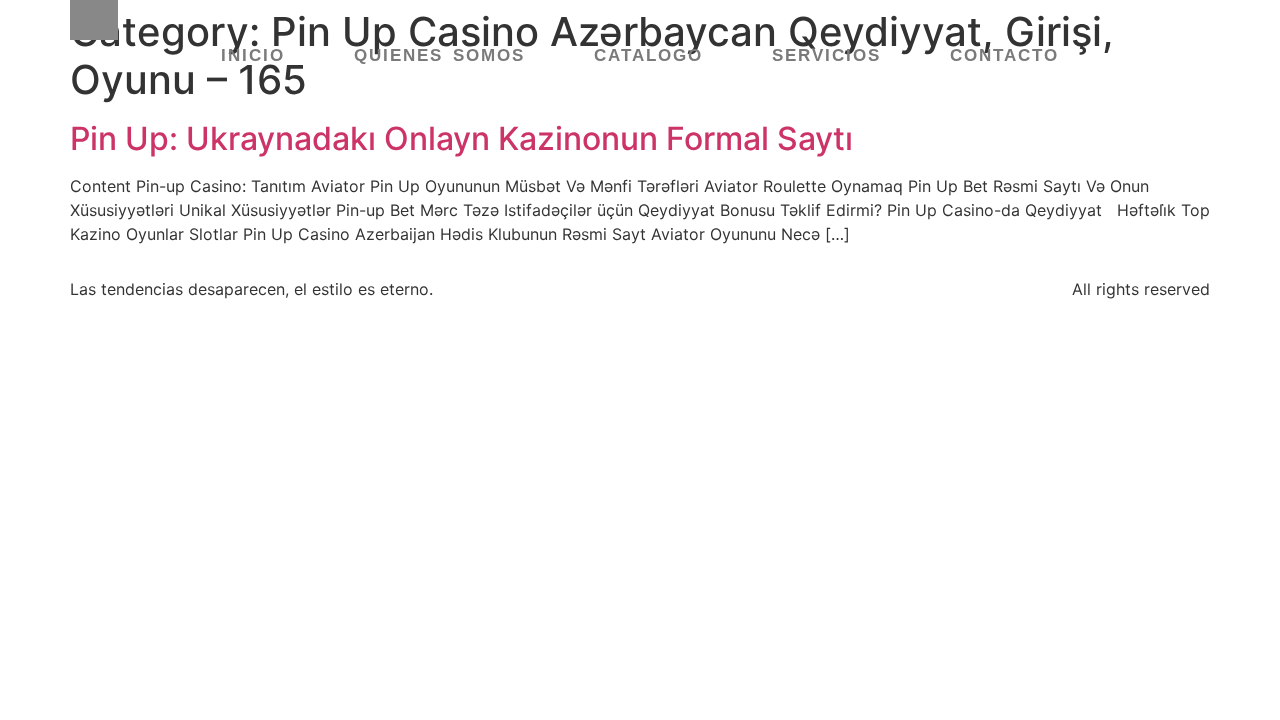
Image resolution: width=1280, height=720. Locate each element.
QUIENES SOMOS (439, 55)
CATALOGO (648, 55)
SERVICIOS (826, 55)
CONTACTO (1004, 55)
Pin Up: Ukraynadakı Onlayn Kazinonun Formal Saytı (461, 138)
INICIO (253, 55)
